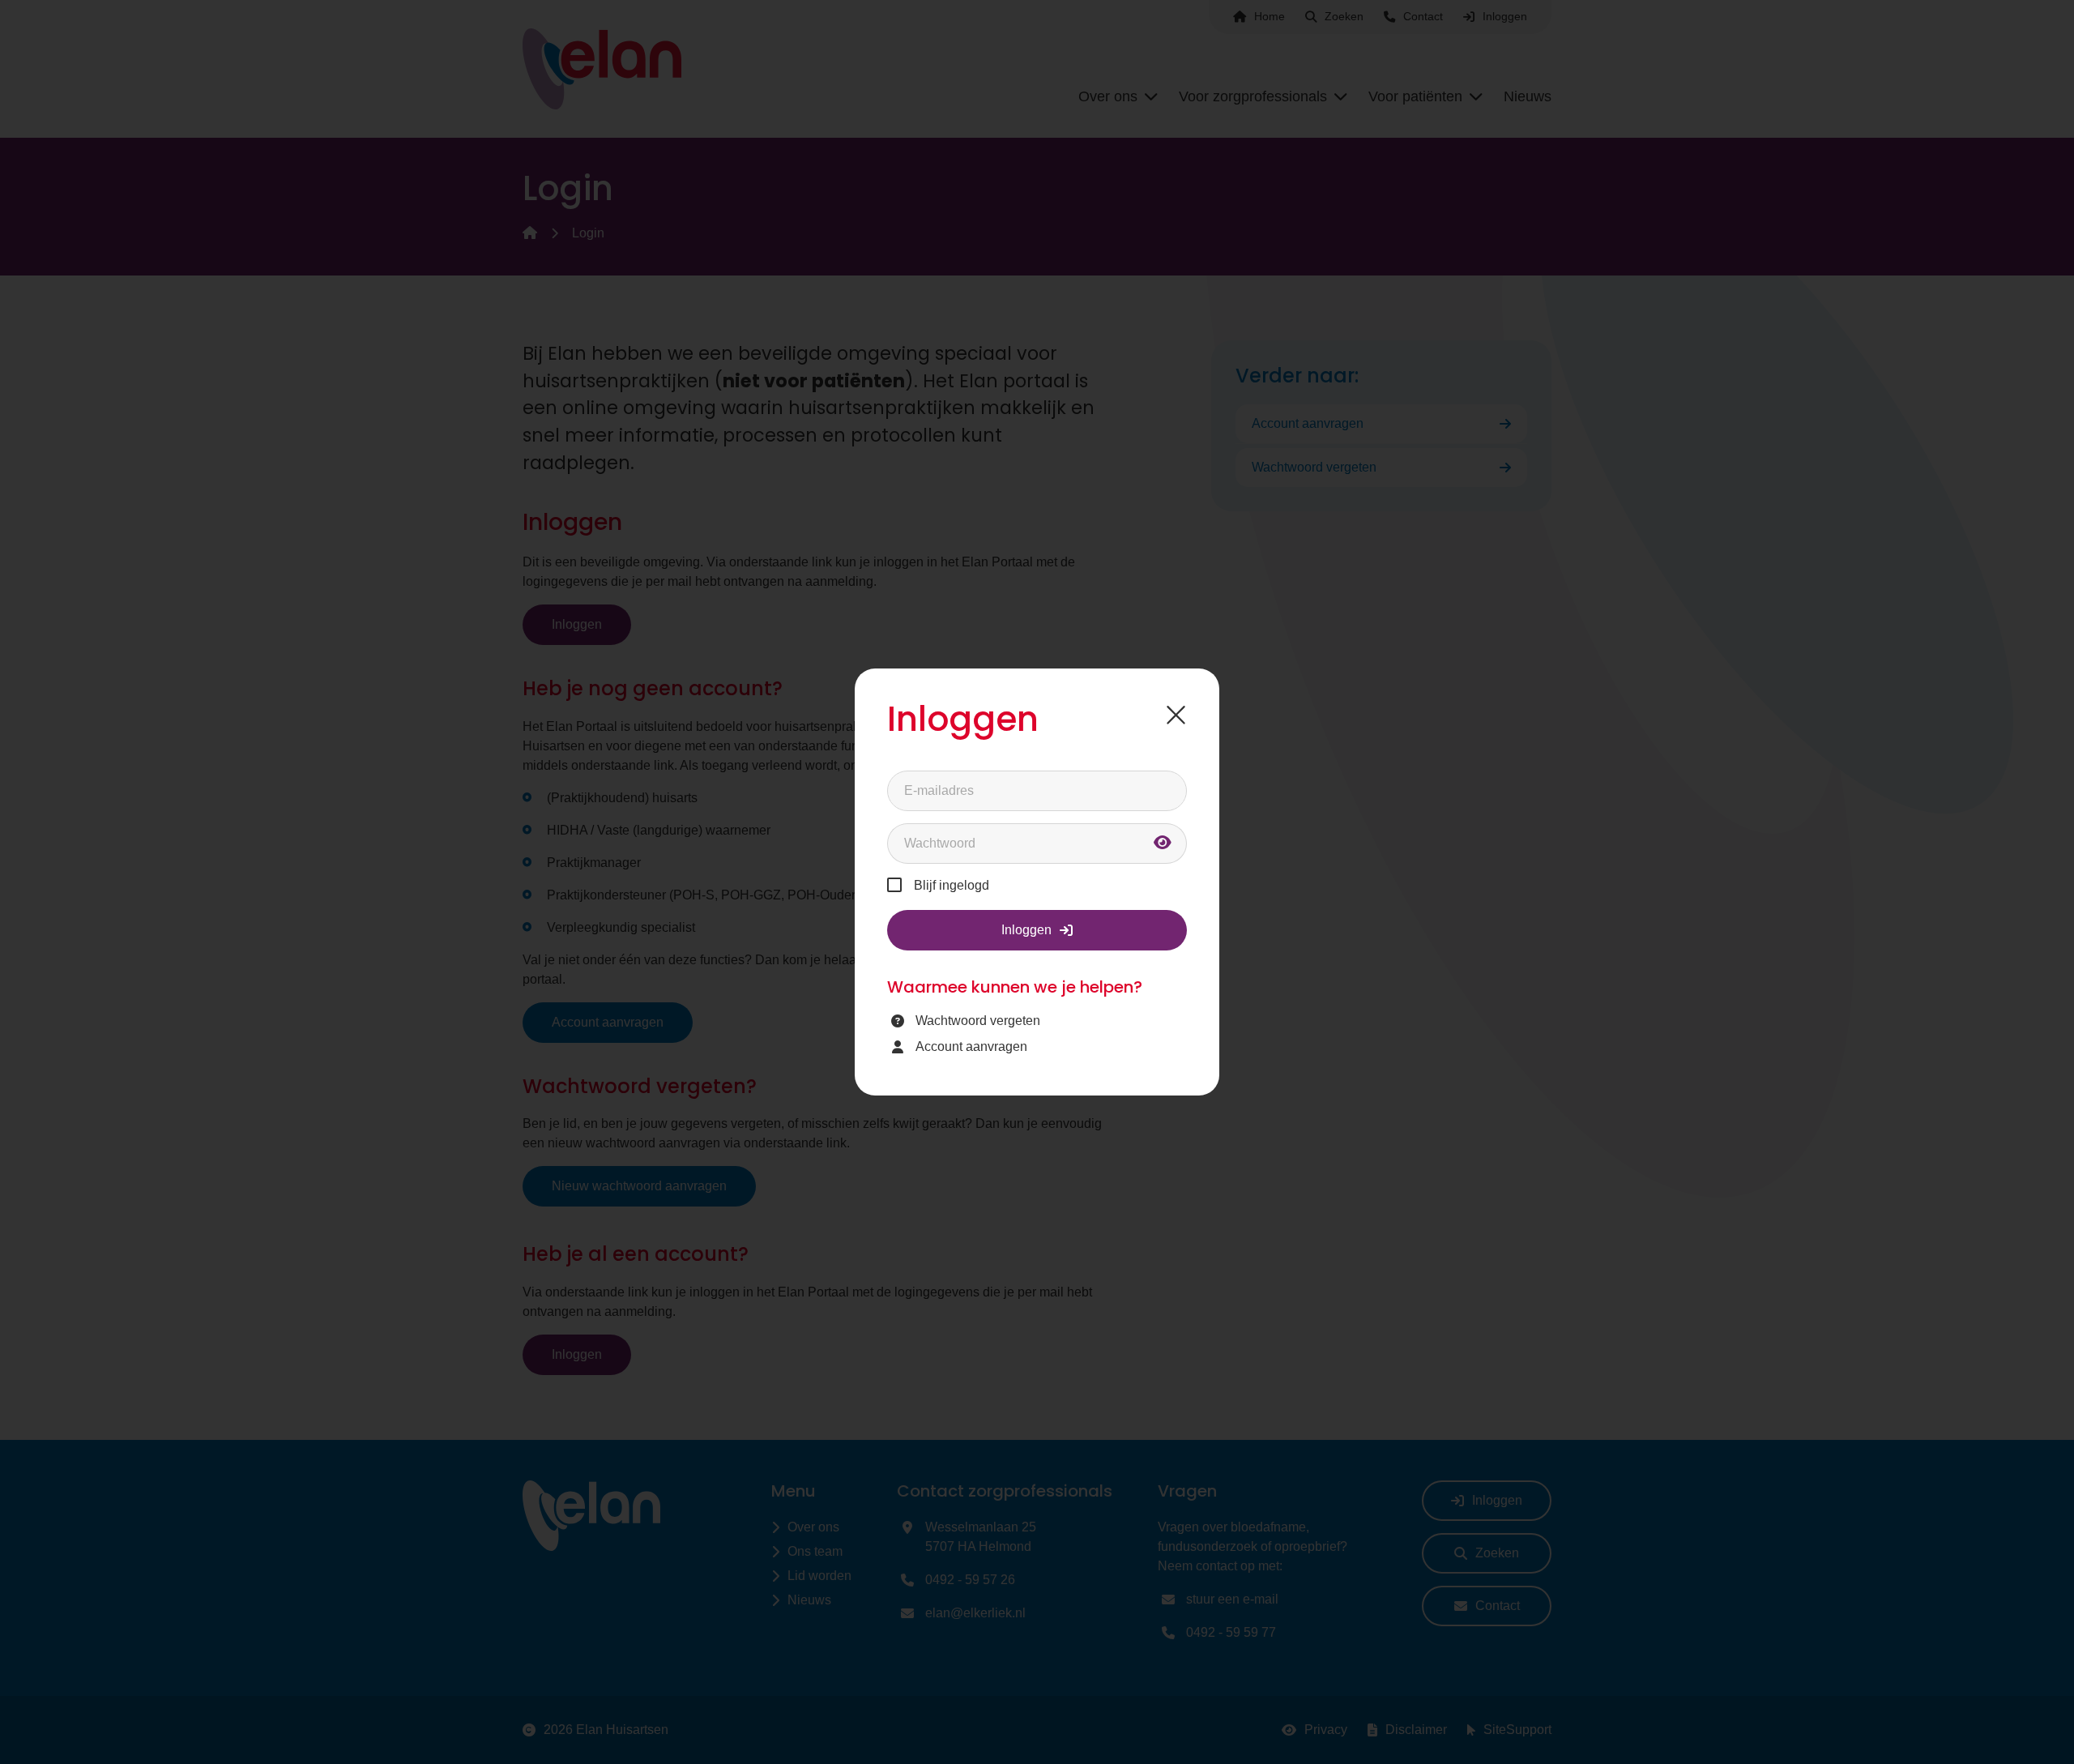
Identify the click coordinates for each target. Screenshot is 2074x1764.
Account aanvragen (971, 1046)
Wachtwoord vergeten (978, 1021)
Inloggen (1026, 930)
